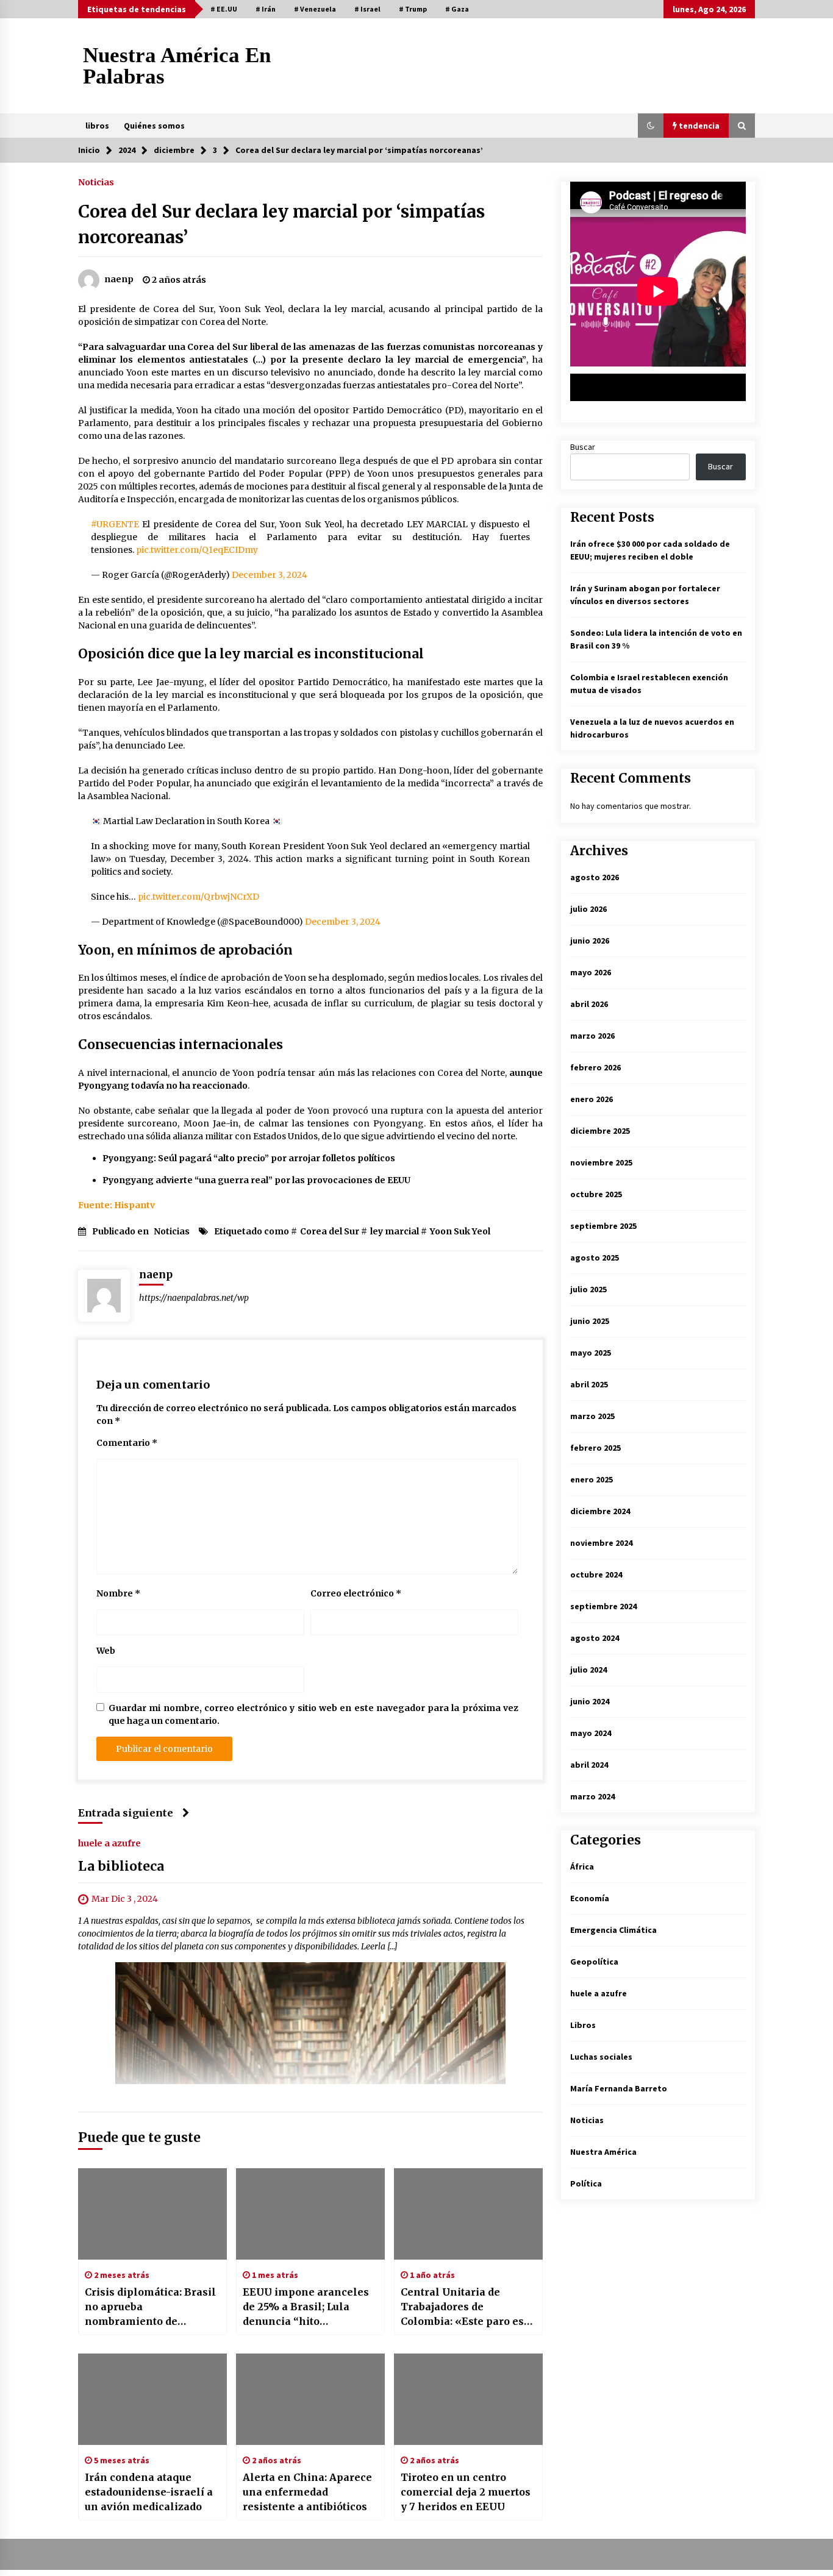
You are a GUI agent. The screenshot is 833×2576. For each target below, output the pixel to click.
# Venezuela (315, 9)
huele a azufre (109, 1843)
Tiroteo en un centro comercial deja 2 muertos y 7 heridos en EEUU (466, 2492)
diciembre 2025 (600, 1131)
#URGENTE (115, 524)
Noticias (96, 182)
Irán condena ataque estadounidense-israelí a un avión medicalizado (149, 2492)
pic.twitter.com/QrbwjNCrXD (198, 897)
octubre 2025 (596, 1194)
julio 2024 (588, 1670)
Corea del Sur (330, 1231)
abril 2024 (589, 1765)
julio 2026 (588, 909)
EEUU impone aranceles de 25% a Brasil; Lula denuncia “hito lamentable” (306, 2307)
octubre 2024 (596, 1574)
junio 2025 (590, 1321)
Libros (583, 2025)
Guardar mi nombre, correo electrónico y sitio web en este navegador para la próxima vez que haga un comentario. (313, 1714)
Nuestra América (603, 2152)
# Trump (413, 9)
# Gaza (457, 9)
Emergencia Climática (613, 1930)
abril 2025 (589, 1384)
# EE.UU (224, 9)
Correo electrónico (356, 1593)
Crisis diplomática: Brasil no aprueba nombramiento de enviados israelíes (150, 2307)
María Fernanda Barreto (619, 2088)
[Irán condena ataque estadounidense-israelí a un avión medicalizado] (152, 2399)
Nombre (118, 1593)
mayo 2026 (591, 972)
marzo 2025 (592, 1416)
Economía (590, 1898)
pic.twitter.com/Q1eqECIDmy (197, 550)
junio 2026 (590, 941)
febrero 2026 (595, 1067)
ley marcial (395, 1231)
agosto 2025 (595, 1258)
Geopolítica (594, 1962)
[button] (651, 126)
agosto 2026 (595, 877)
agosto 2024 (595, 1638)
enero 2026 (592, 1099)
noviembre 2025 (601, 1162)
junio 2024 (590, 1701)
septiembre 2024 (603, 1606)
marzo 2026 (592, 1036)
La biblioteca (121, 1866)
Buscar (583, 447)
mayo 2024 (591, 1733)
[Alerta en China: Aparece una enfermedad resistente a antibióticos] (310, 2399)
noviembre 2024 (601, 1543)
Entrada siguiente (126, 1813)
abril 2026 (589, 1004)
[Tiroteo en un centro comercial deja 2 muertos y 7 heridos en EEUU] (468, 2399)
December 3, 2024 (270, 575)
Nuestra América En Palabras (177, 66)
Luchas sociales (601, 2057)
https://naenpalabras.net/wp (194, 1298)
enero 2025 (592, 1479)
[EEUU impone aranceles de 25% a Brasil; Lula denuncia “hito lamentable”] (310, 2214)
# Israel (367, 9)
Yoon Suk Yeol (460, 1231)
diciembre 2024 (600, 1511)
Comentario (127, 1443)
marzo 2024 (592, 1796)
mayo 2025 (591, 1353)
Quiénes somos (154, 126)
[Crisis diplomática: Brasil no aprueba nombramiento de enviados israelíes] (152, 2214)
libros (97, 126)
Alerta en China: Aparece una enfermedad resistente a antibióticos (307, 2492)
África (582, 1866)
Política (586, 2183)
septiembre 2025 (603, 1226)
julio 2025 (588, 1289)
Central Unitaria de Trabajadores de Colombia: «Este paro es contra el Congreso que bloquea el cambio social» (468, 2307)
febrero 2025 (595, 1448)
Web (106, 1651)
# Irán (266, 9)
